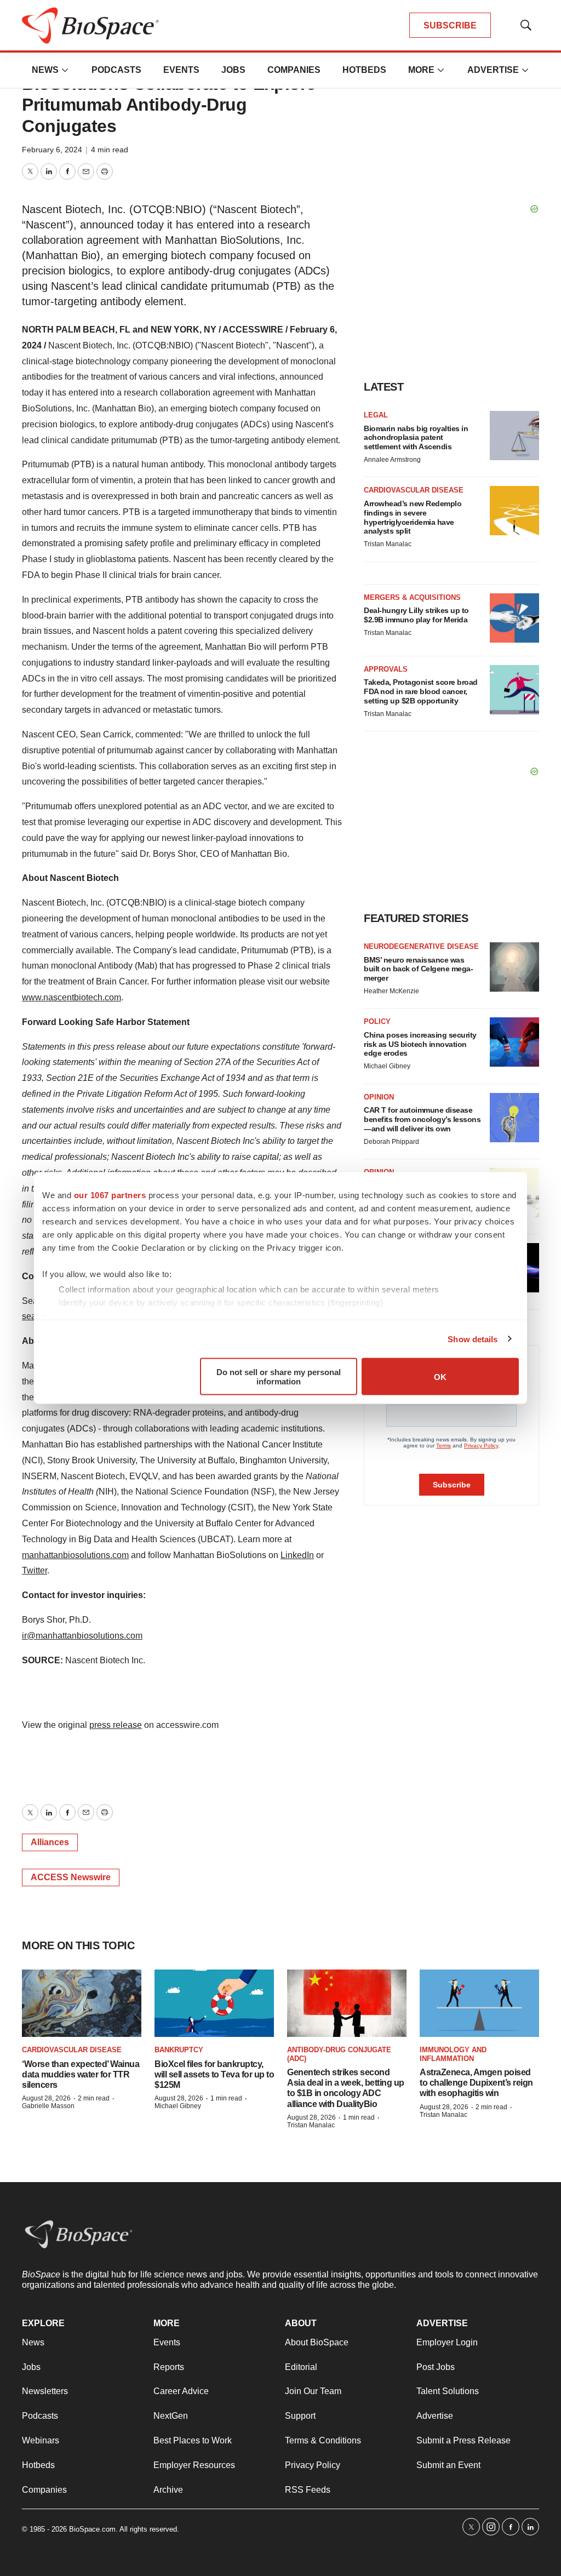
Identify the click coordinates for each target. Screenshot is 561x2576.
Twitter (35, 1570)
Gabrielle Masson (48, 2106)
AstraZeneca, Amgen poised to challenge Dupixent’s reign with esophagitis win (476, 2083)
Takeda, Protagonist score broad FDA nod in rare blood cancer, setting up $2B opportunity (421, 691)
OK (440, 1376)
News (45, 70)
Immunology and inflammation (453, 2054)
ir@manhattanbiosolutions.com (82, 1636)
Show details (473, 1339)
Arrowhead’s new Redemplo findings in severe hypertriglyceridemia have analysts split (413, 517)
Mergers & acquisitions (412, 597)
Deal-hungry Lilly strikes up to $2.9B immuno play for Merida (416, 615)
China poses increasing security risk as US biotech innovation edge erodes (420, 1044)
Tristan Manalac (388, 544)
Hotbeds (364, 70)
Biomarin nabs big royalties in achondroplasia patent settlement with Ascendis (416, 438)
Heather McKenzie (391, 991)
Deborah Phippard (391, 1142)
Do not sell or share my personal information (279, 1377)
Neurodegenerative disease (421, 946)
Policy (377, 1021)
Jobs (233, 70)
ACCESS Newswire (71, 1877)
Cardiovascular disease (414, 490)
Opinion (379, 1097)
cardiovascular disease (72, 2050)
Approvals (386, 669)
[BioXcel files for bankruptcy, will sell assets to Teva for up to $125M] (214, 2003)
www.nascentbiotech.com (71, 997)
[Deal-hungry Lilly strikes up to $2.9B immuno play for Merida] (514, 618)
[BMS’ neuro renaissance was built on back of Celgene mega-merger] (514, 967)
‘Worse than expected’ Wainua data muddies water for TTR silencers (81, 2074)
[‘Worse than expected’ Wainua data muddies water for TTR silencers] (82, 2003)
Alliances (50, 1842)
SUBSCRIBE (450, 25)
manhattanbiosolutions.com (75, 1555)
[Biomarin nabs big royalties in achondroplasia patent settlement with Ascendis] (514, 436)
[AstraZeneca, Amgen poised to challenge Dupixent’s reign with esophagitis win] (479, 2003)
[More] (65, 70)
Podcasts (116, 70)
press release (116, 1725)
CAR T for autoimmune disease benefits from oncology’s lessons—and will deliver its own (422, 1119)
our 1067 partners (110, 1195)
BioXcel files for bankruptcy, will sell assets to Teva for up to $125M (214, 2074)
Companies (294, 70)
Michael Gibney (387, 1066)
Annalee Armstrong (392, 460)
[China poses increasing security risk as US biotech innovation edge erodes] (514, 1042)
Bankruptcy (179, 2050)
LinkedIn (297, 1555)
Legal (376, 415)
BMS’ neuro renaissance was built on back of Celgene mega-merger (418, 969)
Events (181, 70)
